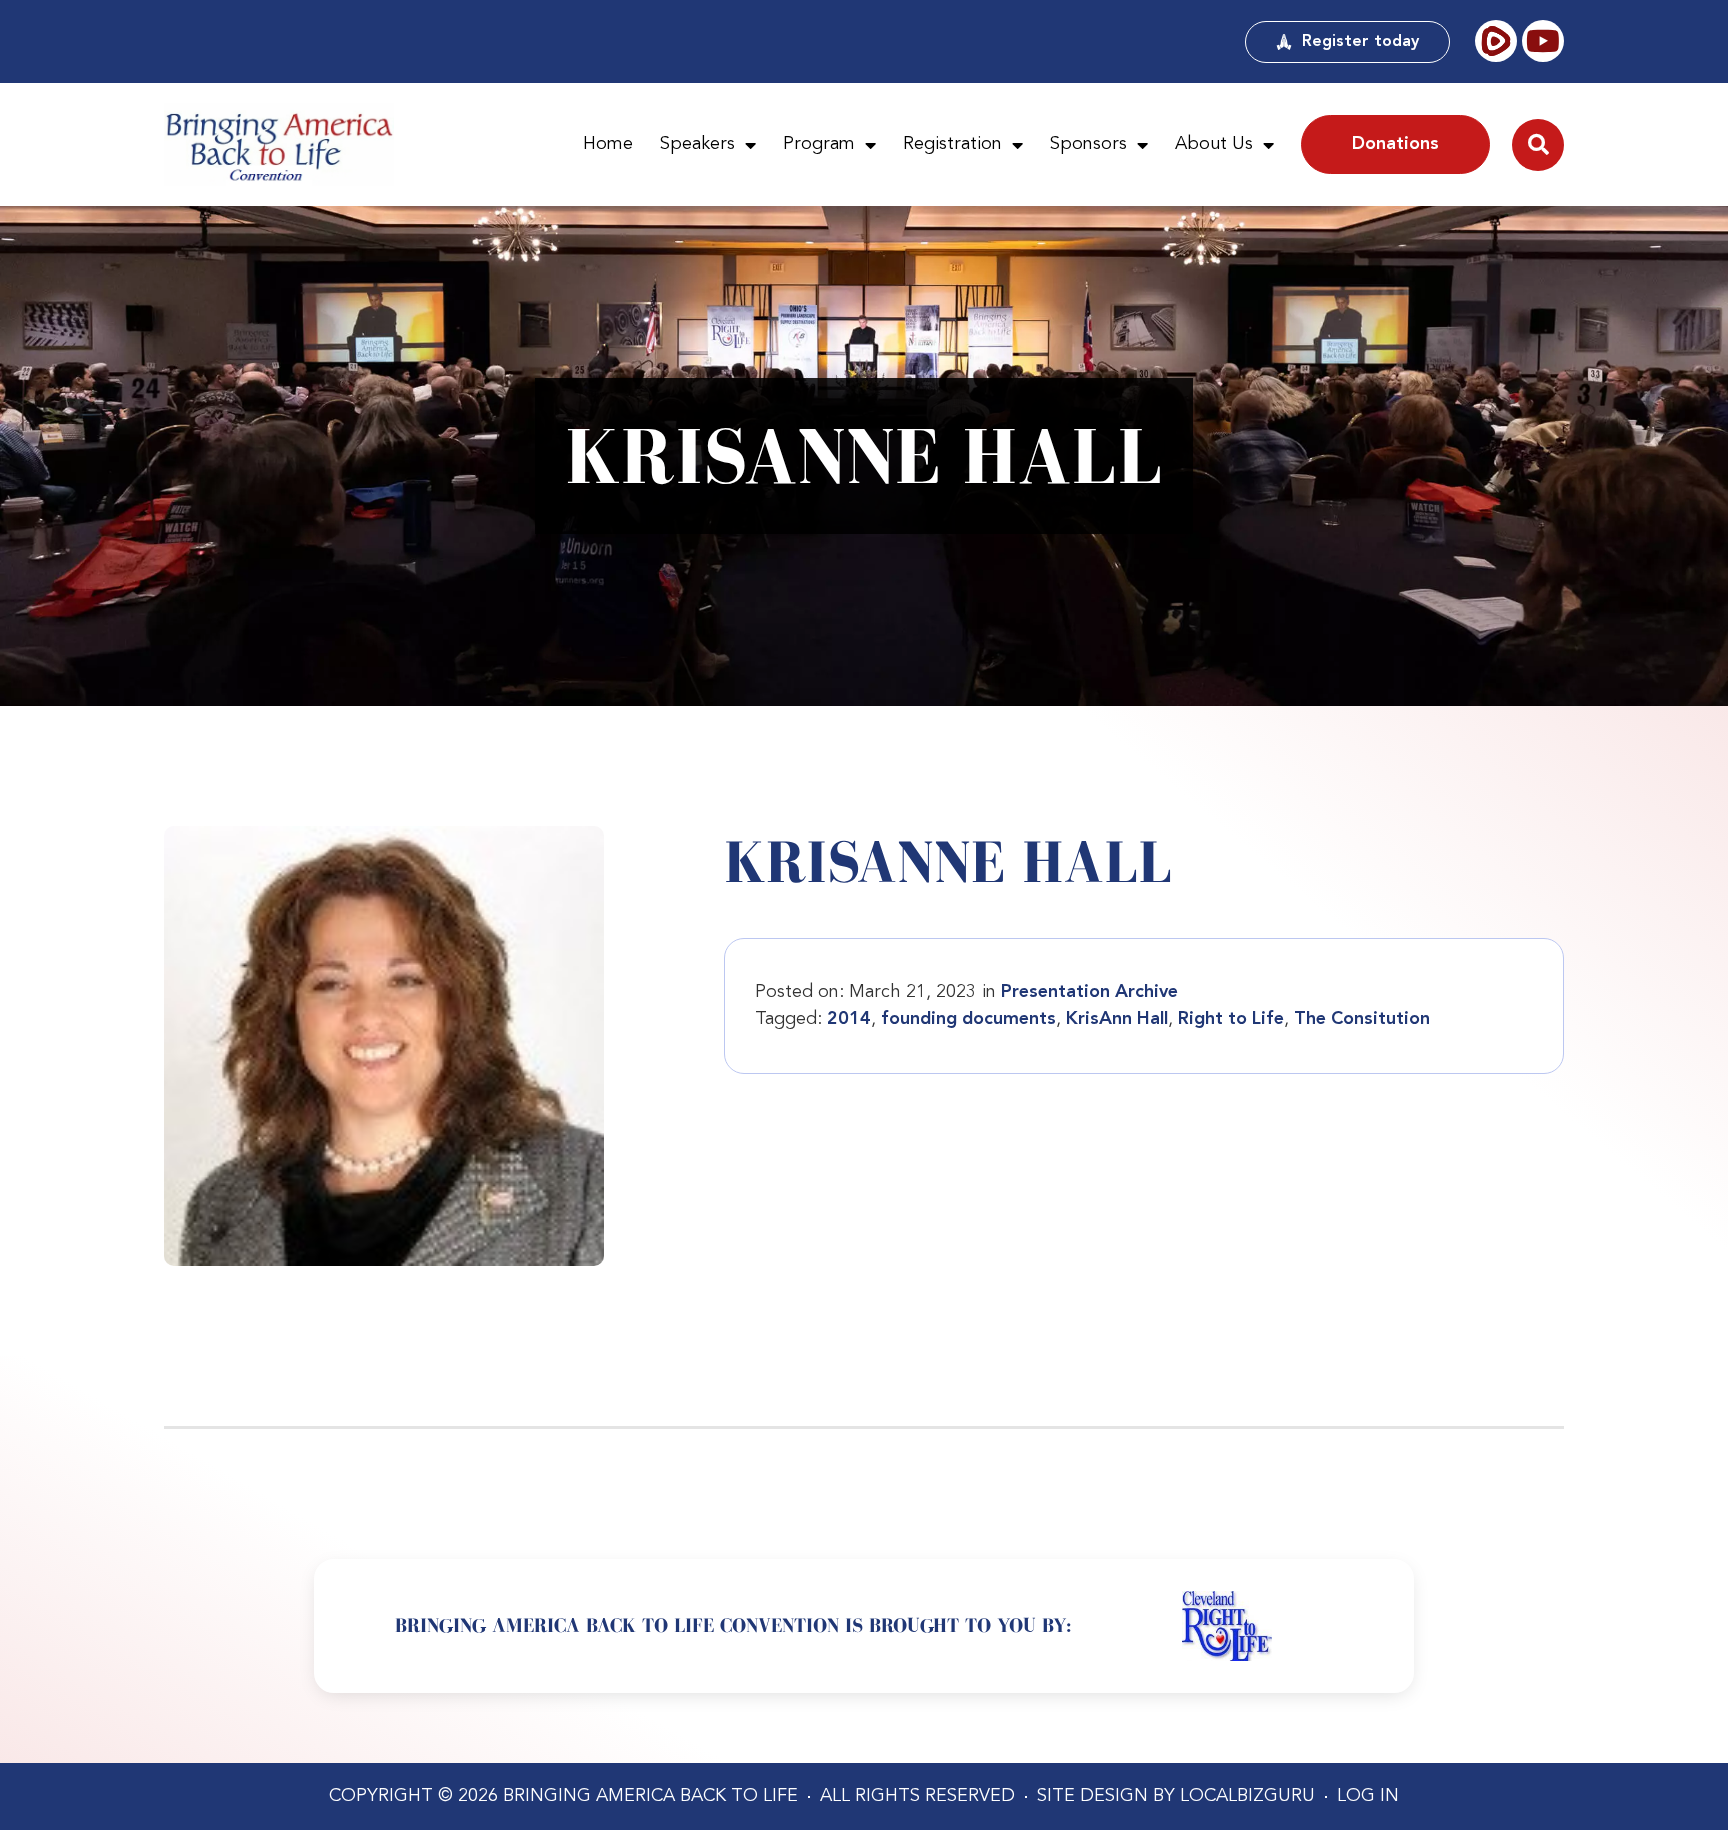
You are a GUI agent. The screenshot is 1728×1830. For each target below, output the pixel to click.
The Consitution (1362, 1019)
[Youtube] (1543, 41)
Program (819, 144)
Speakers (697, 144)
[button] (1538, 145)
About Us (1214, 144)
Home (608, 144)
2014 (849, 1019)
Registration (952, 144)
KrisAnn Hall (1117, 1019)
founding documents (968, 1019)
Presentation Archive (1089, 992)
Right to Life (1231, 1019)
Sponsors (1088, 144)
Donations (1395, 144)
